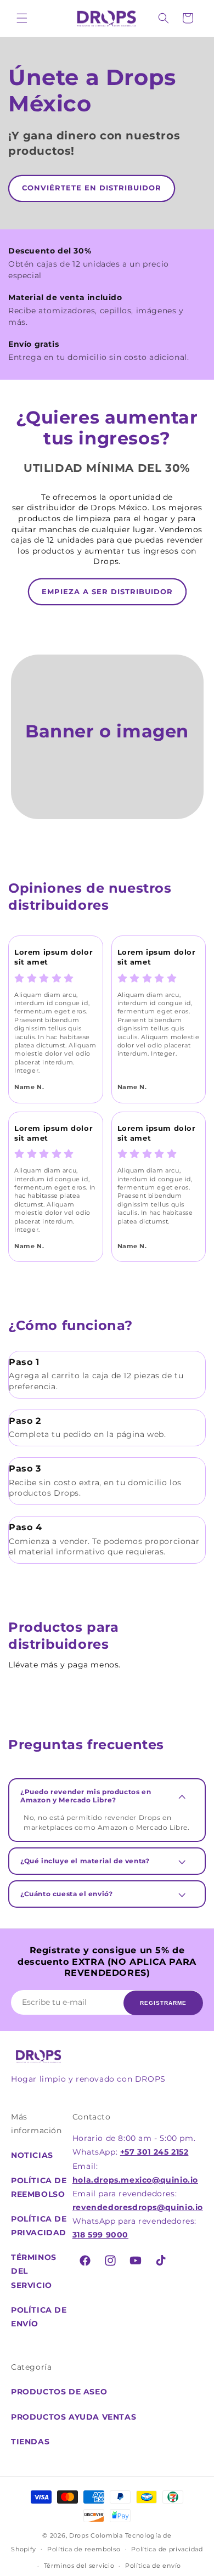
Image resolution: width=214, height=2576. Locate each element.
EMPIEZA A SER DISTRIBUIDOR (107, 591)
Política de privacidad (39, 2226)
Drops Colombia (96, 2535)
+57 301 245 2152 (154, 2152)
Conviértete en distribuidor (92, 188)
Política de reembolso (39, 2187)
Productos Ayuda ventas (74, 2417)
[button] (22, 18)
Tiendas (30, 2442)
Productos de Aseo (59, 2392)
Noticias (32, 2155)
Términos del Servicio (34, 2271)
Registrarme (163, 2003)
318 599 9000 (100, 2235)
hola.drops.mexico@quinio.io (135, 2180)
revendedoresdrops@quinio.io (138, 2207)
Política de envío (39, 2317)
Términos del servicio (79, 2566)
